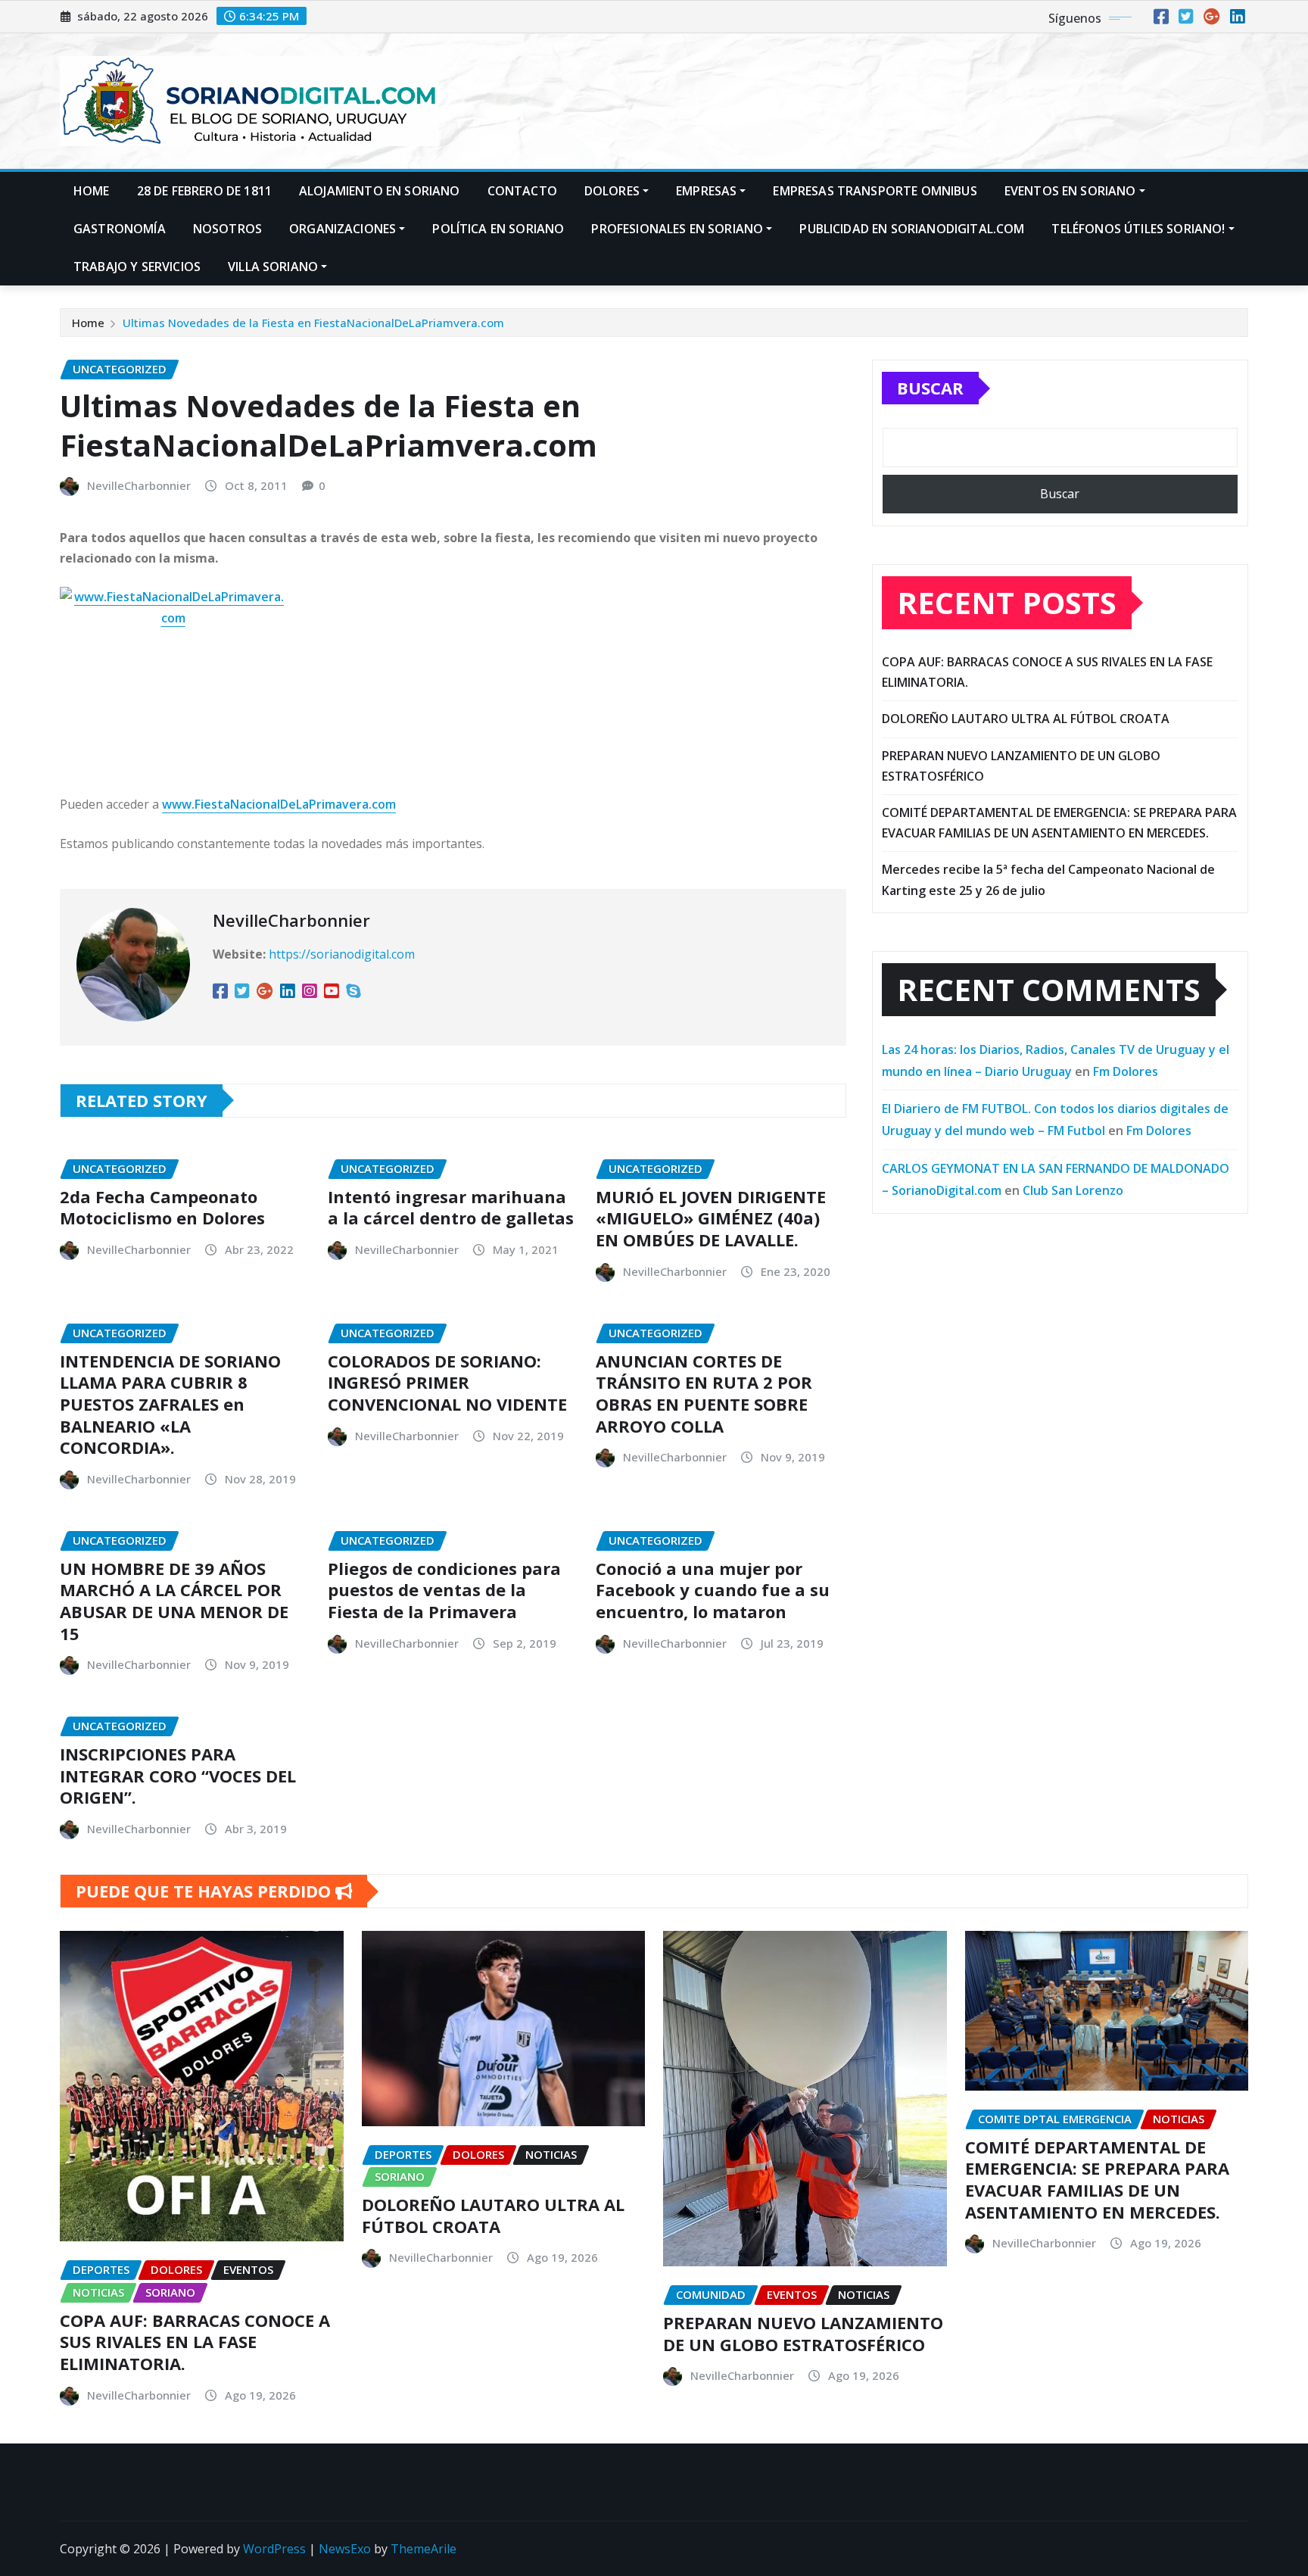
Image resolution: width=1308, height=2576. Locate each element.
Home (92, 191)
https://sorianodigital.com (342, 954)
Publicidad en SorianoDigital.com (912, 229)
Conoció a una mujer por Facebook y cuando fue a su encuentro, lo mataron (713, 1590)
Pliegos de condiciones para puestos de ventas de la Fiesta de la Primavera (444, 1590)
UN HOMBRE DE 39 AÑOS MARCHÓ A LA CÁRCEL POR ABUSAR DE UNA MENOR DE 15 (174, 1601)
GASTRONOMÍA (120, 229)
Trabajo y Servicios (137, 267)
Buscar (930, 388)
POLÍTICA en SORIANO (498, 229)
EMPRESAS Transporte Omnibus (875, 191)
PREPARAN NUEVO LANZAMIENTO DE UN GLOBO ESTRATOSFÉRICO (803, 2333)
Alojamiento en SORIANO (380, 191)
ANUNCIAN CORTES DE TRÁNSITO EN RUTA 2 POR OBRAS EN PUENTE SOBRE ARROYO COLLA (704, 1393)
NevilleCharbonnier (139, 485)
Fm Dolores (1126, 1071)
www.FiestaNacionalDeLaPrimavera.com (279, 804)
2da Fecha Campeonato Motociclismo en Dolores (162, 1207)
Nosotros (227, 229)
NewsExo (345, 2549)
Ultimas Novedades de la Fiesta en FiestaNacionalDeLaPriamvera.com (313, 323)
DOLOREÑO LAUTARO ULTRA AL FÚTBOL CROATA (1026, 719)
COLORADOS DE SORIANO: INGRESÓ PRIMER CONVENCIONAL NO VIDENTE (447, 1382)
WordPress (274, 2549)
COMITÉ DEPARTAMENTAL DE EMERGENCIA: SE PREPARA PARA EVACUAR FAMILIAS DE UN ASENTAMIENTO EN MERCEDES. (1097, 2179)
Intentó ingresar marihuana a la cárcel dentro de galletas (451, 1207)
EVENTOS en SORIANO (1070, 191)
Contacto (522, 191)
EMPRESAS (706, 191)
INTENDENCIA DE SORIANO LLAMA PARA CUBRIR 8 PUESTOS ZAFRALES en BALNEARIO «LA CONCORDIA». (170, 1404)
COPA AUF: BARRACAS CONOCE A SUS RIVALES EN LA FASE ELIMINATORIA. (195, 2342)
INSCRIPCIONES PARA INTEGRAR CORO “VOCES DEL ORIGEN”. (178, 1775)
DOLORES (612, 191)
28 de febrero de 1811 (204, 191)
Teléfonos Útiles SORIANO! (1138, 229)
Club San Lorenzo (1073, 1190)
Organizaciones (343, 229)
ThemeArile (424, 2549)
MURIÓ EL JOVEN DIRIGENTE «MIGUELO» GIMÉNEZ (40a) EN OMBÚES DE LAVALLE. (711, 1218)
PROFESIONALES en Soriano (677, 229)
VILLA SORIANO (273, 267)
